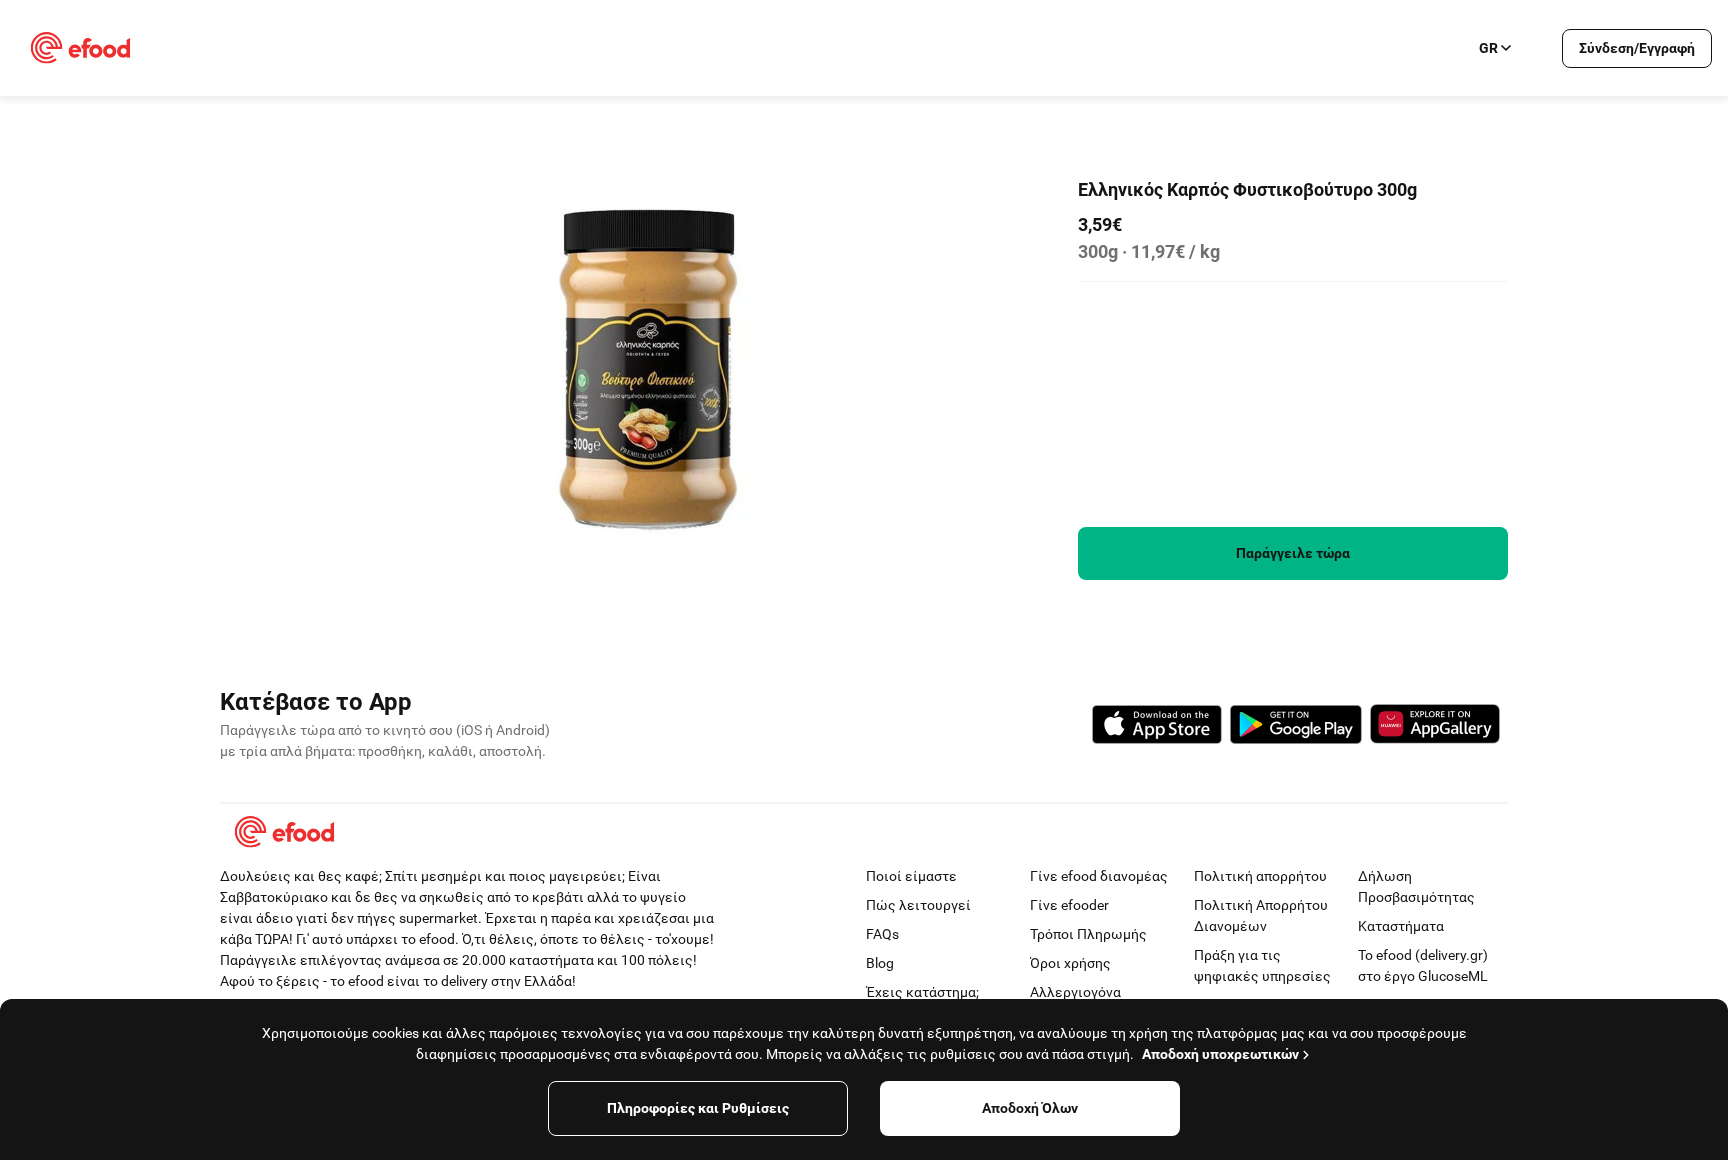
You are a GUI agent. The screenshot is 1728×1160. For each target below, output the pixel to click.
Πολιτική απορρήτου (1260, 876)
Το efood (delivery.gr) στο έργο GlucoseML (1423, 965)
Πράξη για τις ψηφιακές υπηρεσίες (1262, 965)
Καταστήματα (1401, 926)
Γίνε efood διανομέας (1099, 876)
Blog (880, 963)
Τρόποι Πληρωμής (1088, 934)
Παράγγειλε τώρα (1293, 553)
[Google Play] (1296, 727)
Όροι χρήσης (1070, 963)
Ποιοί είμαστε (911, 876)
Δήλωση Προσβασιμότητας (1416, 886)
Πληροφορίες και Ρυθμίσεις (698, 1108)
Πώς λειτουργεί (918, 905)
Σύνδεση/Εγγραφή (1637, 48)
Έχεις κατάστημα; (922, 992)
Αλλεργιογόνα (1075, 992)
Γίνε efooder (1069, 905)
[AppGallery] (1435, 727)
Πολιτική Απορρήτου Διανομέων (1261, 915)
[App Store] (1157, 727)
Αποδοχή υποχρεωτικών (1220, 1054)
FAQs (882, 934)
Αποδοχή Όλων (1030, 1108)
